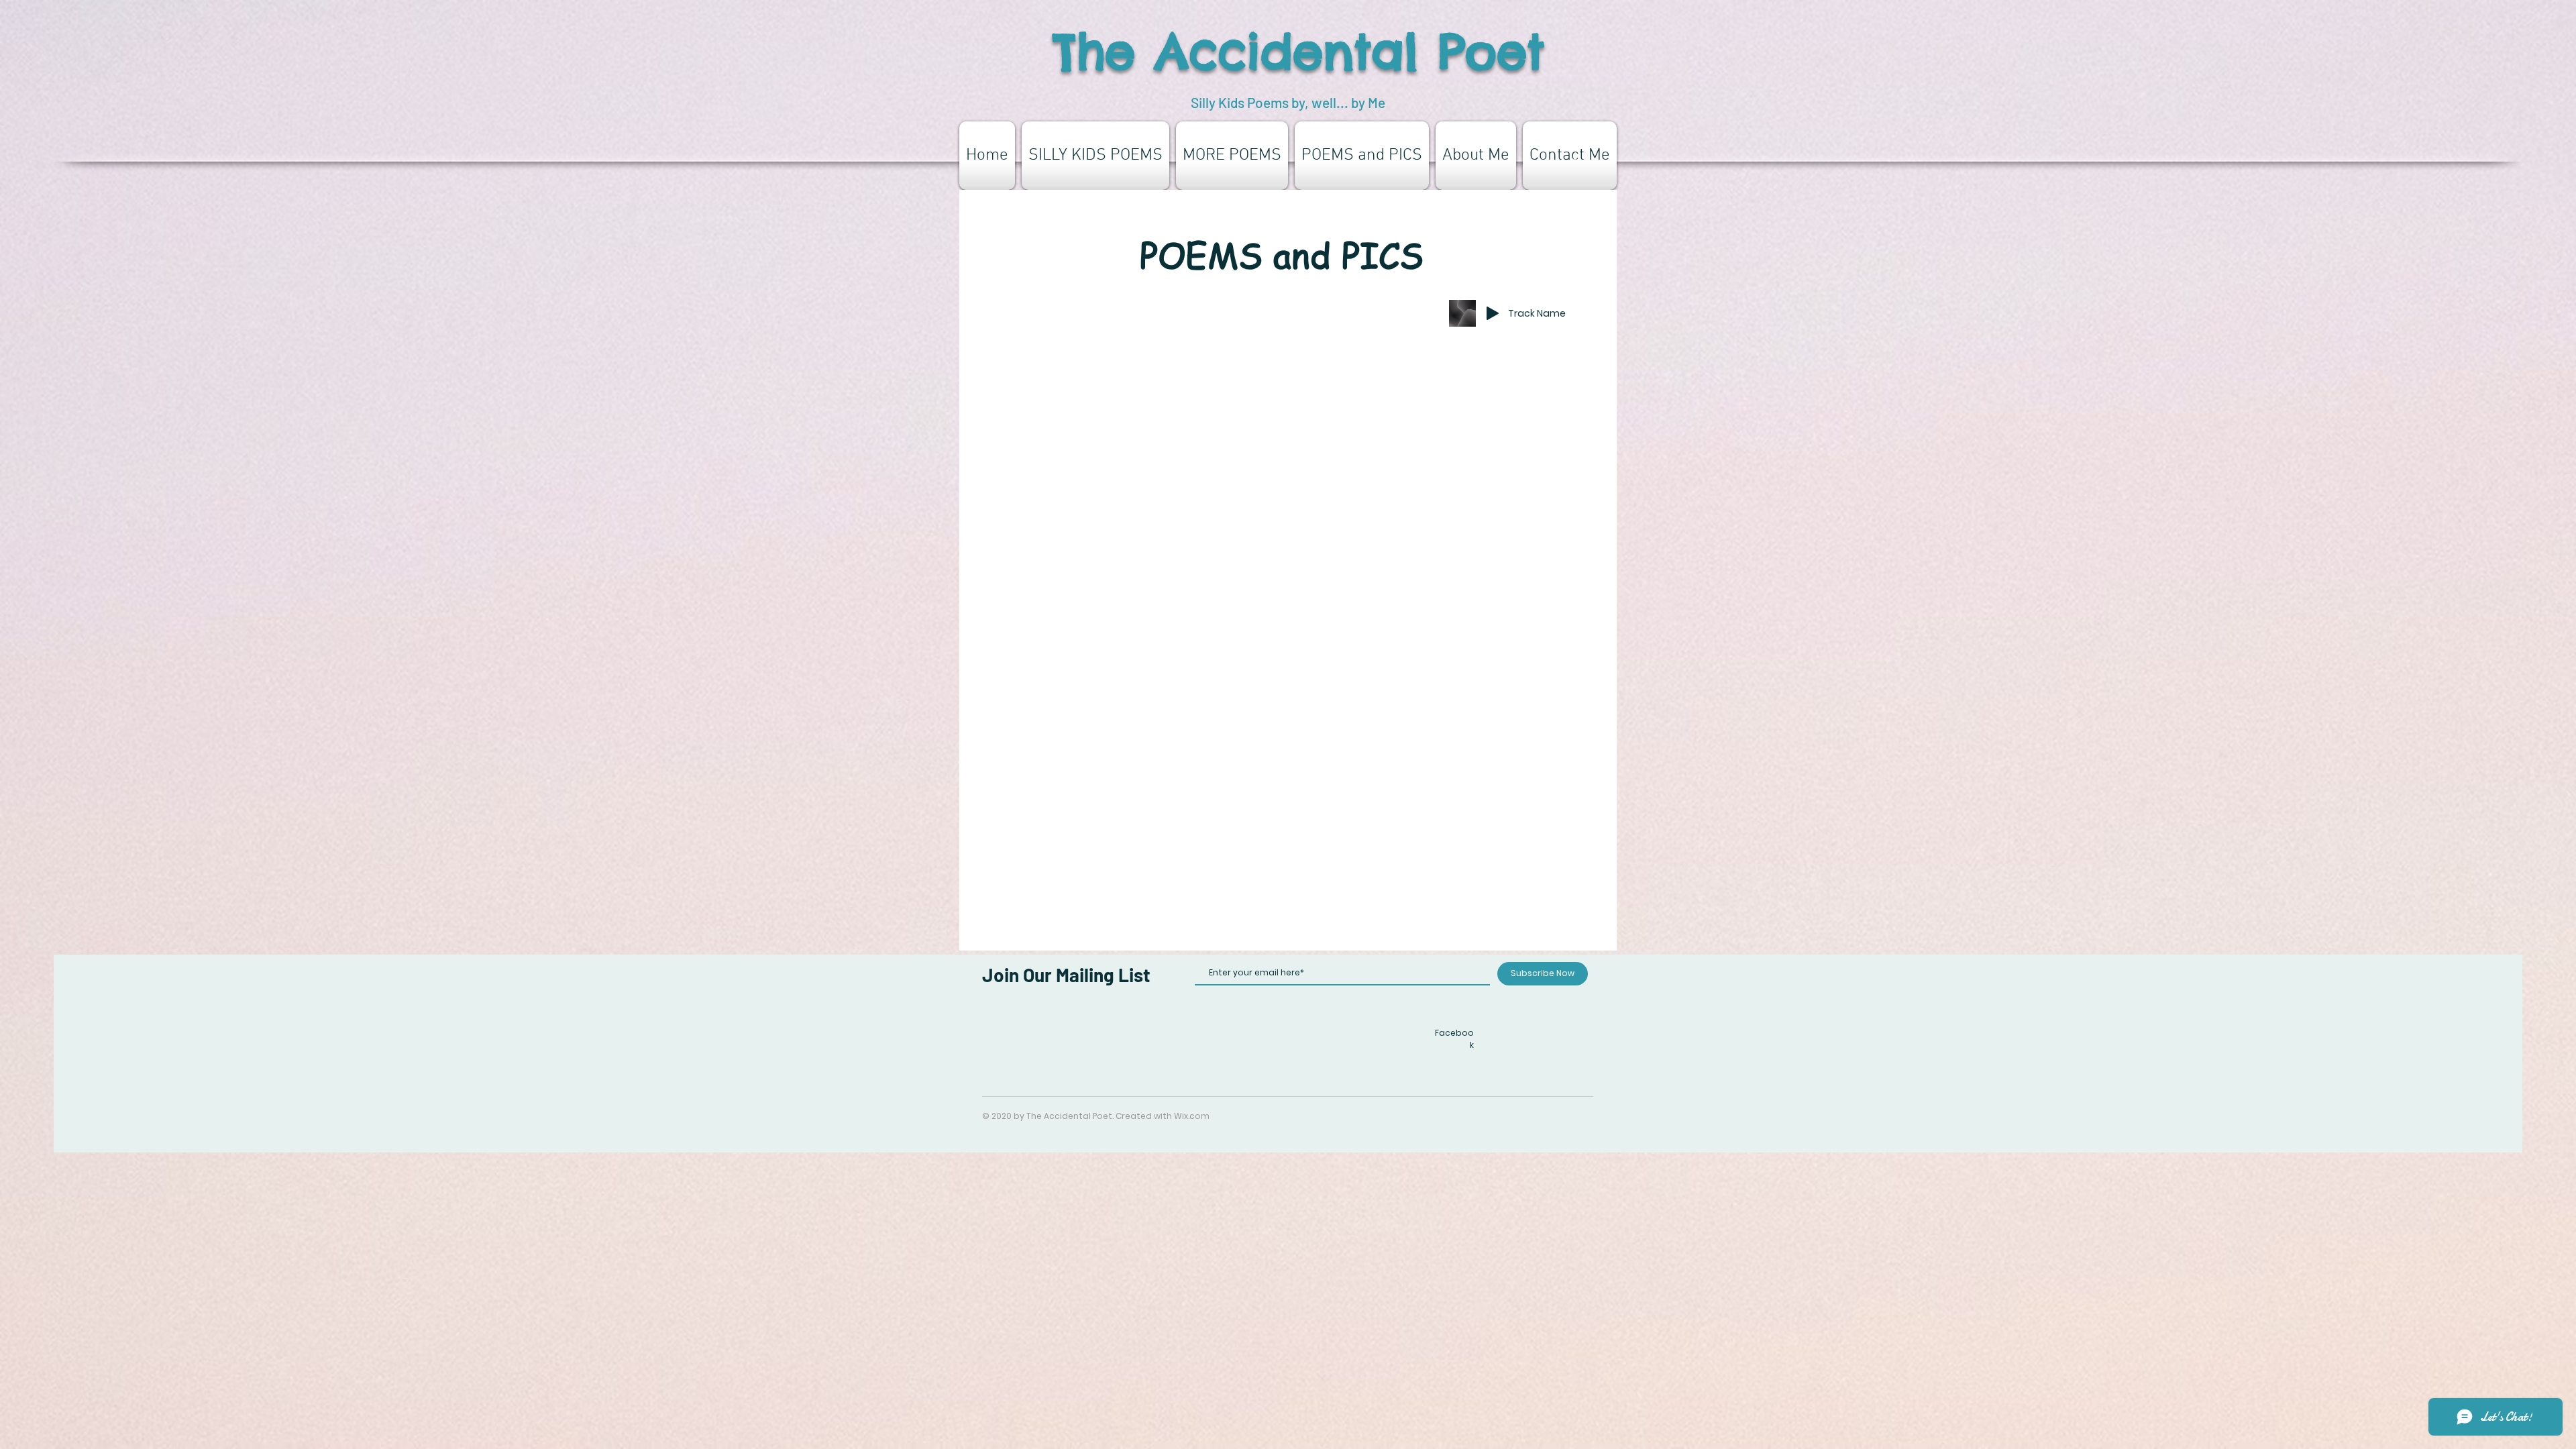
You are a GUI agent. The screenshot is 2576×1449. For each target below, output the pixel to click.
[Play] (1493, 313)
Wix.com (1192, 1116)
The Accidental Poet (1299, 51)
